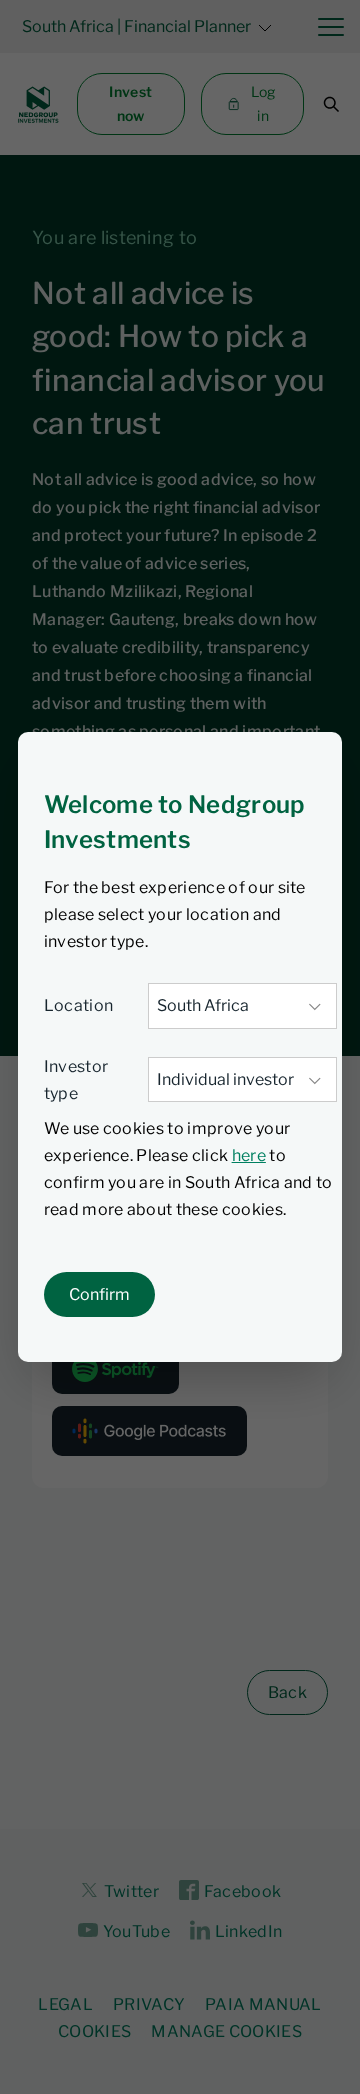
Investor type (76, 1080)
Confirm (99, 1294)
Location (79, 1005)
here (249, 1155)
